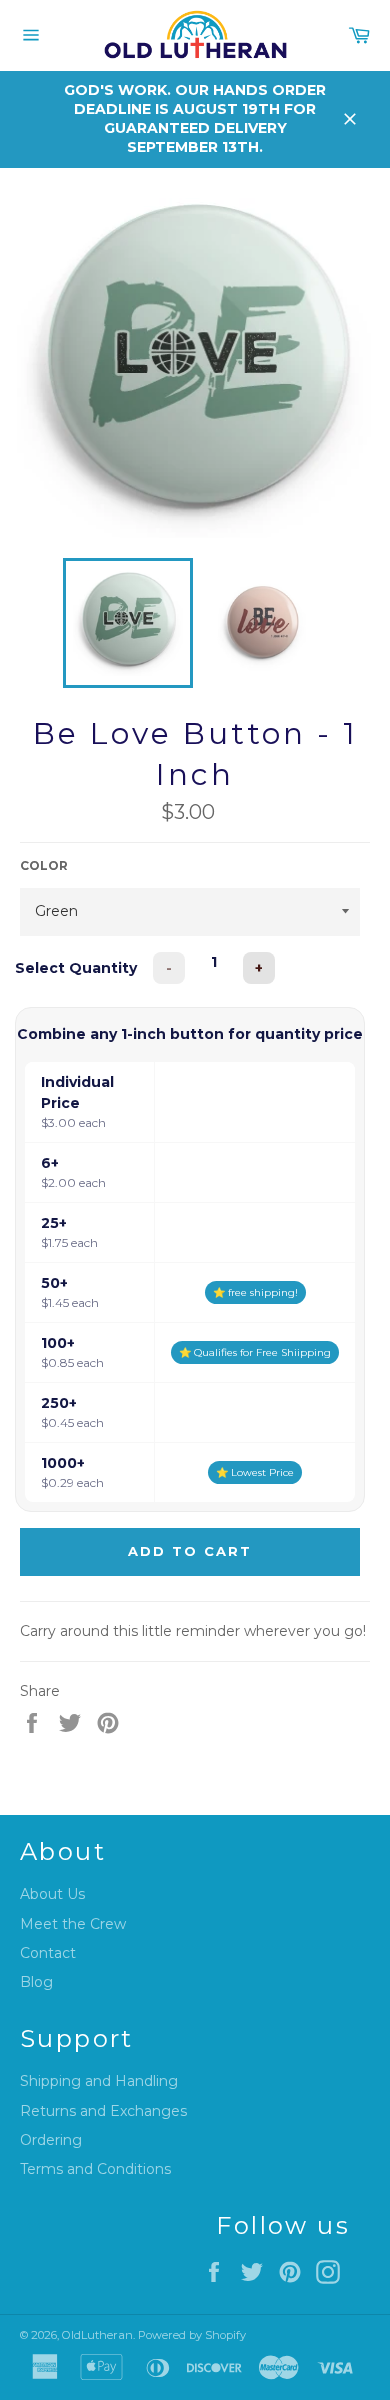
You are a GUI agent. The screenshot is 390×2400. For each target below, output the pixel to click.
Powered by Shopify (192, 2335)
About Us (52, 1894)
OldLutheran (97, 2335)
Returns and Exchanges (103, 2111)
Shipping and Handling (99, 2081)
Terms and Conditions (95, 2169)
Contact (48, 1953)
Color (44, 865)
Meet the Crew (73, 1924)
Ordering (51, 2140)
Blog (36, 1982)
